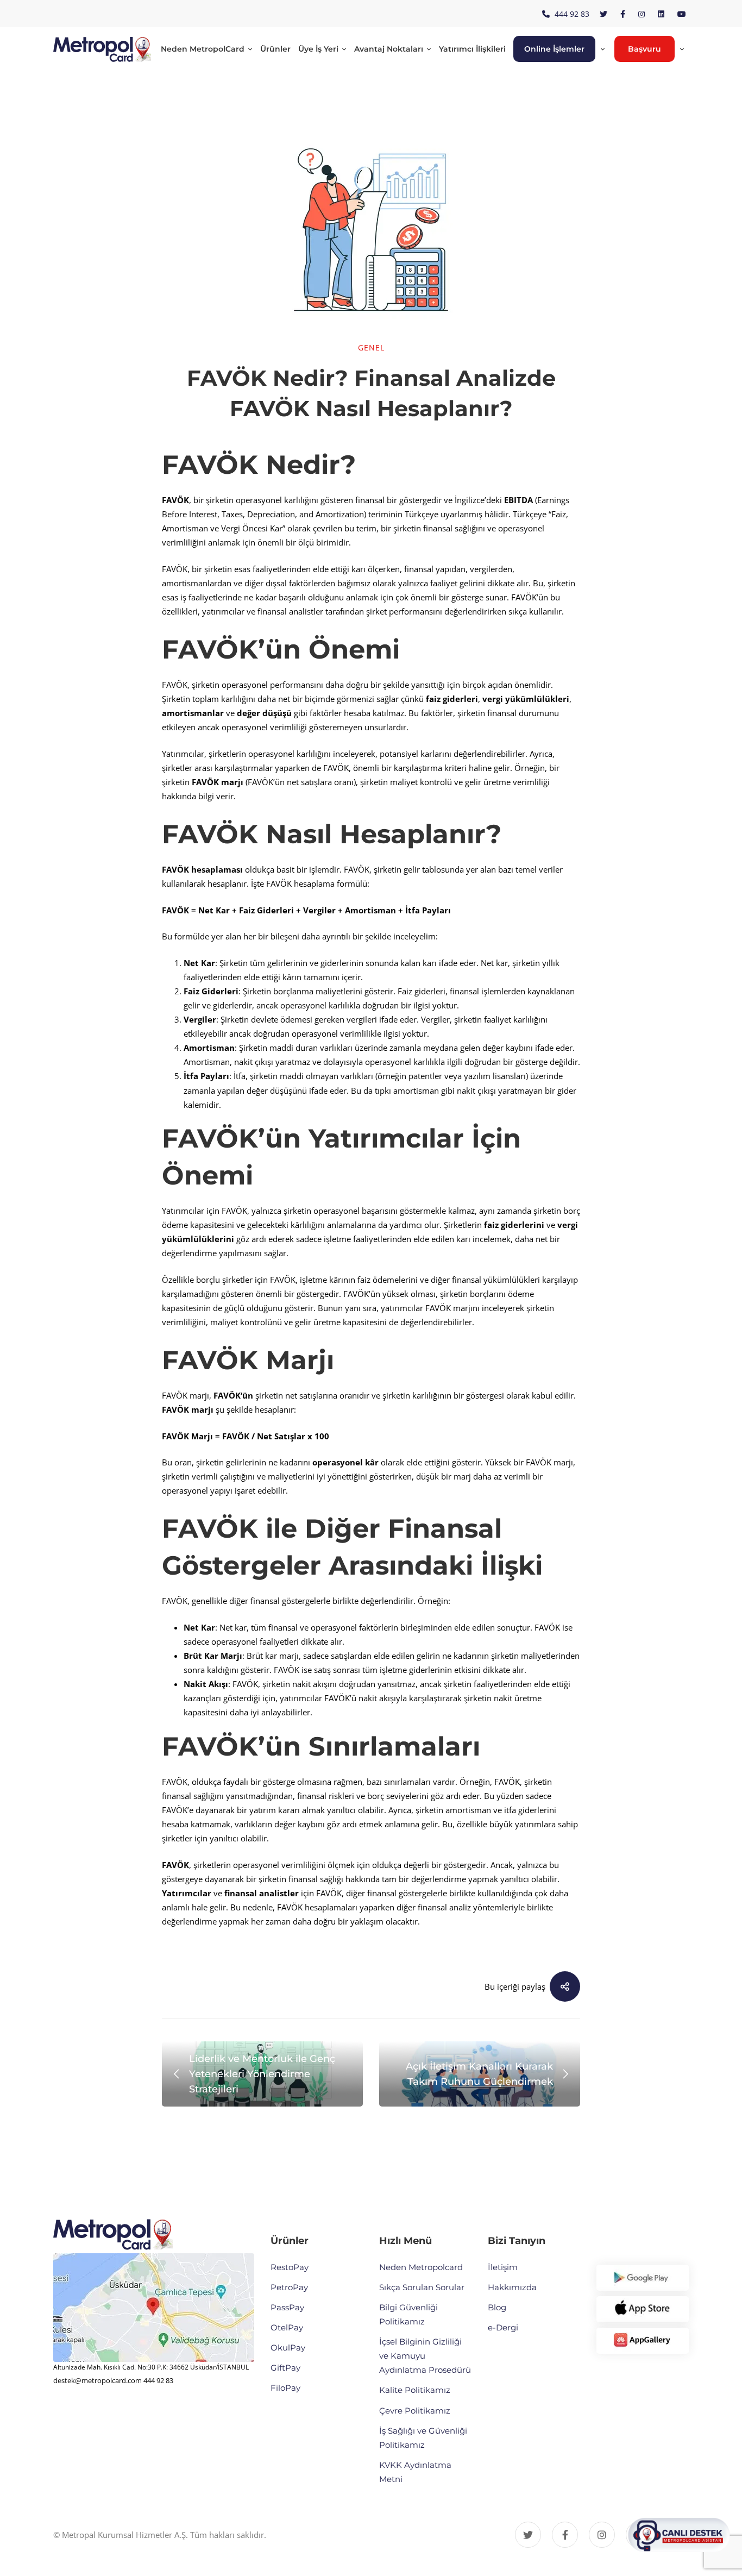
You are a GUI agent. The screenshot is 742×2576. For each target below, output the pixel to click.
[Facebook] (565, 2535)
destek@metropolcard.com (98, 2380)
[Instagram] (602, 2535)
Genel (371, 347)
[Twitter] (528, 2535)
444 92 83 (158, 2380)
